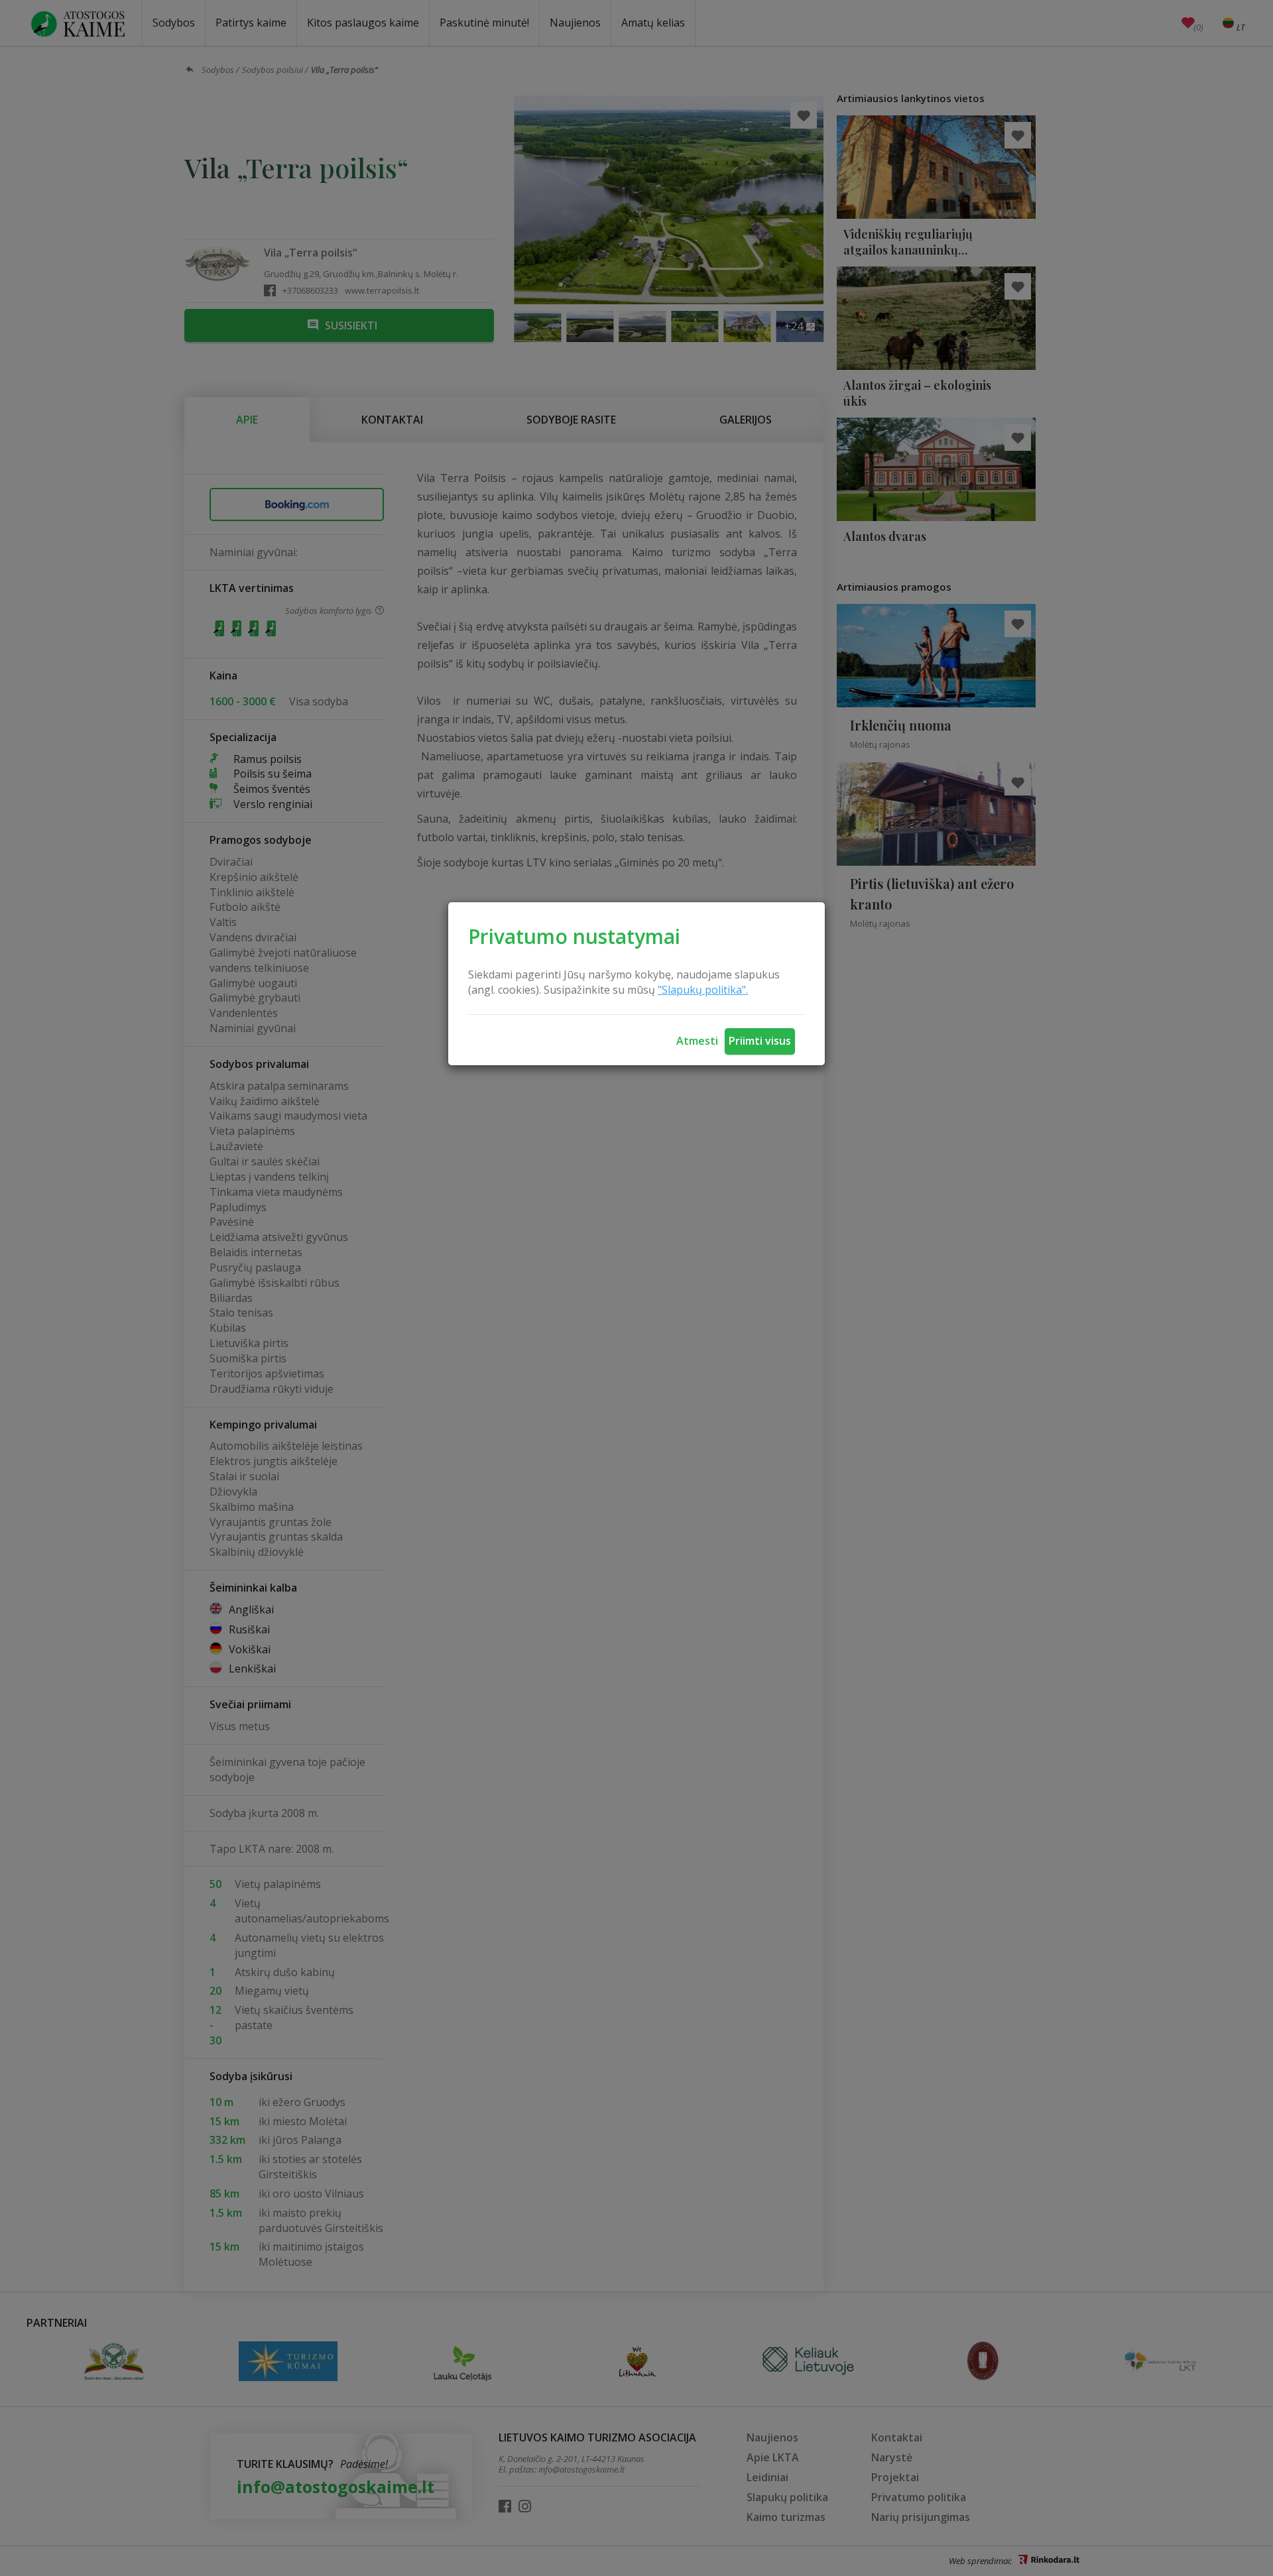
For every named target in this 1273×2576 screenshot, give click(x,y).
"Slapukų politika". (703, 990)
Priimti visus (760, 1041)
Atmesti (697, 1041)
